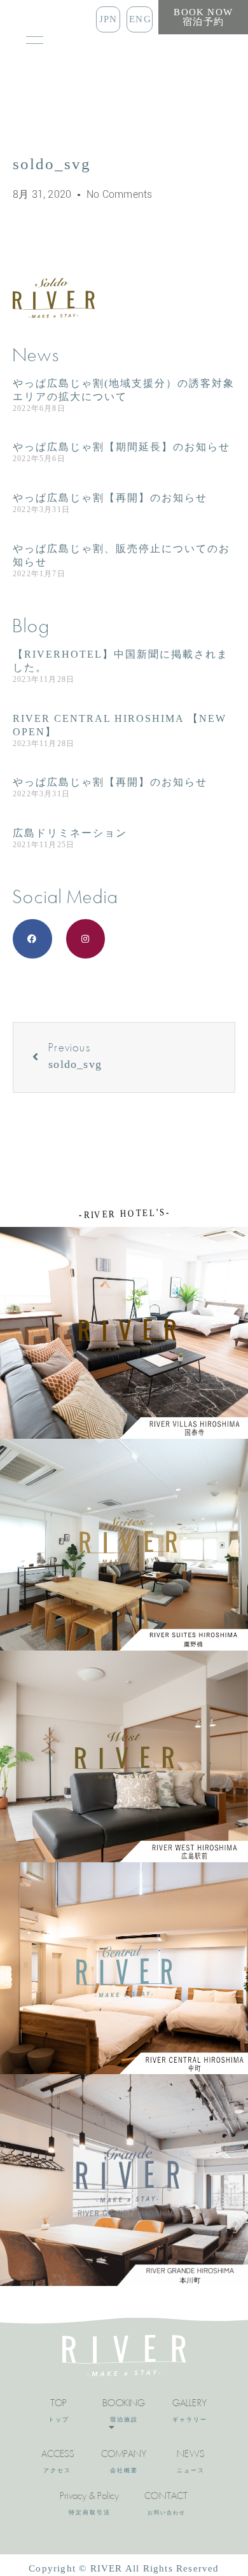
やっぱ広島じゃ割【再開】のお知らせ (110, 498)
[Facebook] (32, 939)
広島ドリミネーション (70, 833)
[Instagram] (86, 939)
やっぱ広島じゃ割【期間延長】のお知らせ (121, 447)
